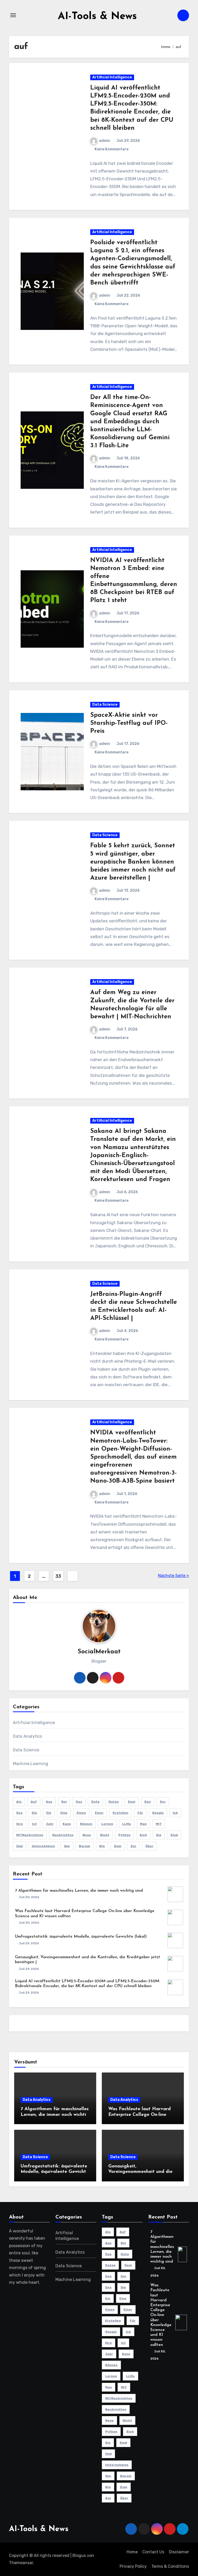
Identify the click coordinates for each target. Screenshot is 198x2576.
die (34, 1813)
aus (49, 1802)
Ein (49, 1813)
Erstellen (121, 1813)
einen (81, 1813)
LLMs (127, 1824)
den (148, 1802)
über (149, 1846)
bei (64, 1802)
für (140, 1813)
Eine (64, 1813)
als (19, 1802)
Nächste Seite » (174, 1576)
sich (143, 1835)
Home (132, 2552)
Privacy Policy (133, 2566)
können (86, 1824)
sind (174, 1835)
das (79, 1802)
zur (133, 1846)
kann (67, 1824)
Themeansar (21, 2563)
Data (95, 1802)
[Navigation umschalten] (13, 15)
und (19, 1846)
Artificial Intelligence (112, 77)
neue (87, 1835)
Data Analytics (28, 1736)
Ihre (20, 1824)
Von (67, 1846)
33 (58, 1576)
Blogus (79, 2555)
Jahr (50, 1824)
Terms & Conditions (170, 2566)
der (163, 1802)
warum (85, 1846)
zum (118, 1846)
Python (124, 1835)
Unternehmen (43, 1846)
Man (143, 1824)
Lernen (107, 1824)
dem (132, 1802)
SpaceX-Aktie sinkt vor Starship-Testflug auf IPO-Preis (129, 723)
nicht (105, 1835)
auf (34, 1802)
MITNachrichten (30, 1835)
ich (175, 1813)
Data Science (105, 705)
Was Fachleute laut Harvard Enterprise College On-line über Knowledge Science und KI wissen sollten (161, 2315)
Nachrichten (63, 1835)
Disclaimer (179, 2552)
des (19, 1813)
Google (158, 1813)
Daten (114, 1802)
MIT (159, 1824)
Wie (102, 1846)
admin (105, 141)
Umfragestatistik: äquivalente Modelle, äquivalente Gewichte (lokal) (81, 1937)
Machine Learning (31, 1764)
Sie (159, 1835)
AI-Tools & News (97, 17)
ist (34, 1824)
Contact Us (153, 2552)
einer (99, 1813)
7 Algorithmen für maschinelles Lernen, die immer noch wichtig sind (79, 1891)
